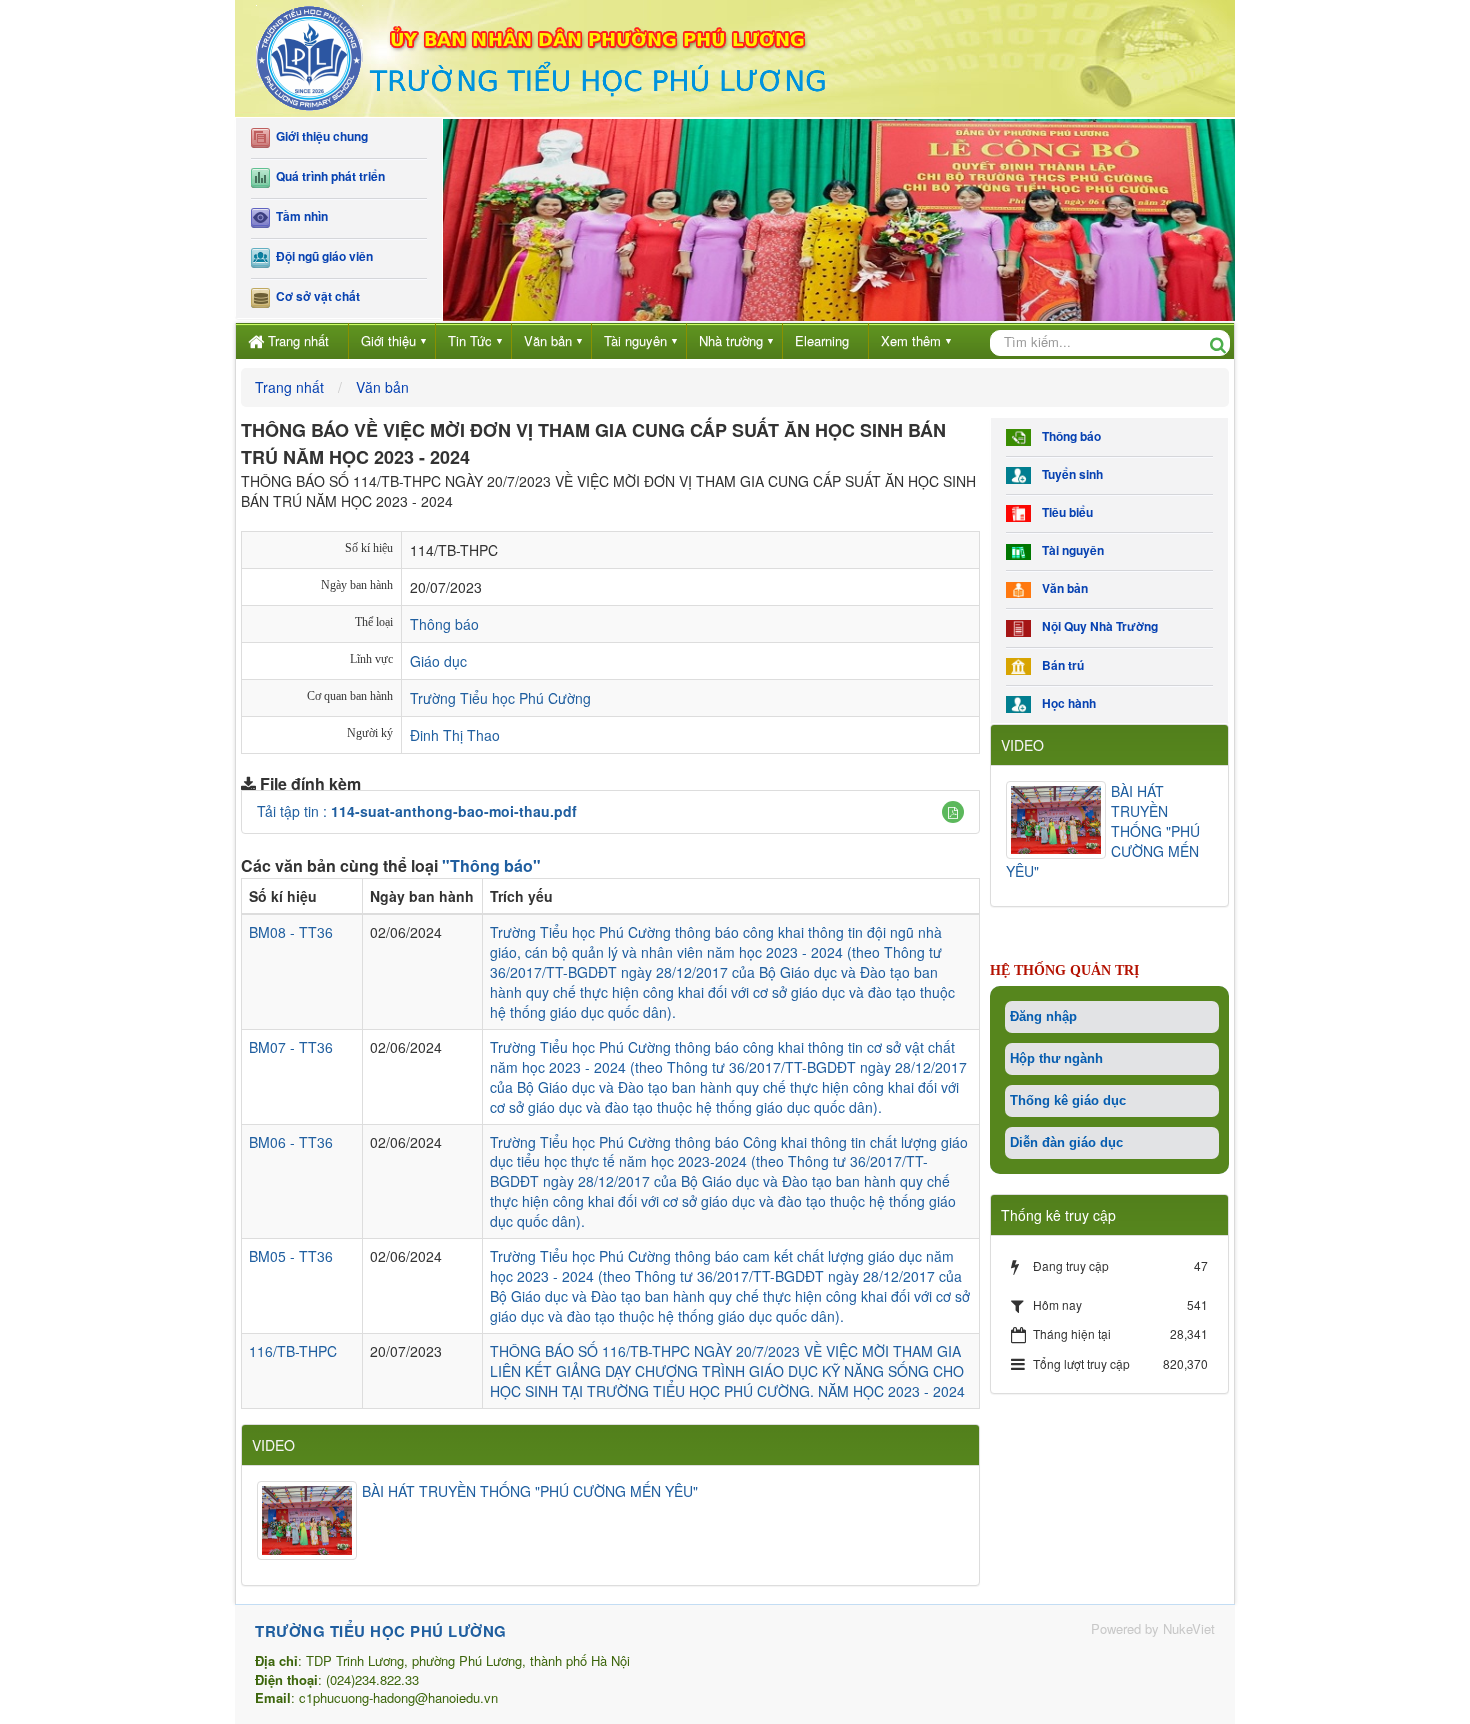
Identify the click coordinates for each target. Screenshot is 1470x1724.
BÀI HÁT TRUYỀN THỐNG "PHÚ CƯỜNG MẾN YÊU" (530, 1491)
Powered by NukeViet (1153, 1628)
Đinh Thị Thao (455, 735)
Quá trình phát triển (327, 176)
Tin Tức (470, 340)
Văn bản (548, 340)
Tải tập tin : (417, 811)
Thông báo (444, 624)
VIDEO (273, 1445)
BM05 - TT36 (291, 1256)
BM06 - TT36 (291, 1142)
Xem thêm (911, 340)
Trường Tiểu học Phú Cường (500, 698)
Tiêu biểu (1064, 512)
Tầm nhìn (299, 216)
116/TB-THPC (293, 1351)
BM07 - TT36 (291, 1047)
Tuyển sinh (1069, 474)
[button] (953, 812)
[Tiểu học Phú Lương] (540, 56)
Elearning (822, 340)
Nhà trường (731, 340)
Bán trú (1060, 665)
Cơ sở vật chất (315, 296)
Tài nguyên (635, 340)
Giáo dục (438, 661)
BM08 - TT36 (291, 932)
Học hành (1066, 703)
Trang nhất (298, 340)
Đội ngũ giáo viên (321, 256)
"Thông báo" (491, 865)
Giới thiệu (388, 340)
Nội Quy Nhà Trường (1097, 626)
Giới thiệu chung (319, 136)
